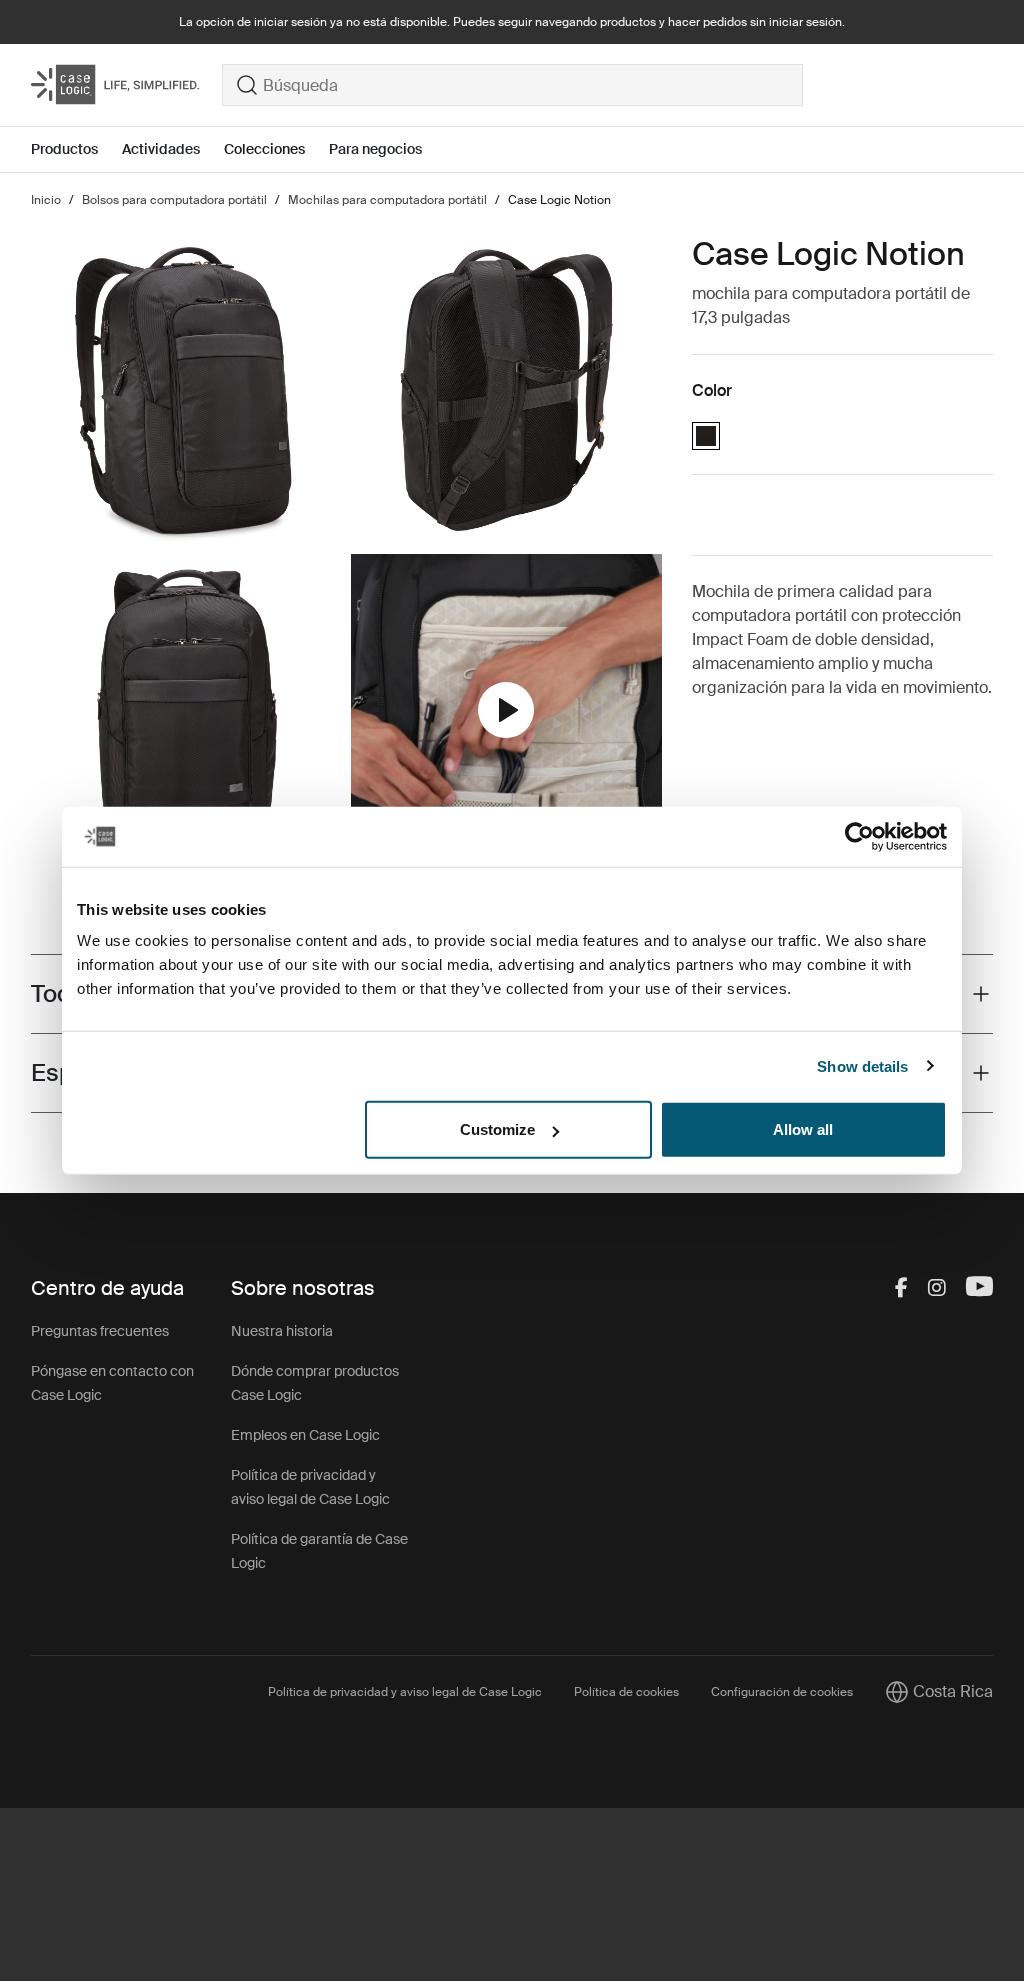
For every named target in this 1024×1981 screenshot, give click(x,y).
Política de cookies (626, 1692)
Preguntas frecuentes (100, 1331)
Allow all (803, 1129)
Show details (862, 1065)
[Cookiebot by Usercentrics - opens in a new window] (859, 836)
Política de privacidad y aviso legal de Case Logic (405, 1692)
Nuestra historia (282, 1331)
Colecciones (264, 149)
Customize (497, 1129)
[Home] (126, 85)
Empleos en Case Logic (305, 1435)
